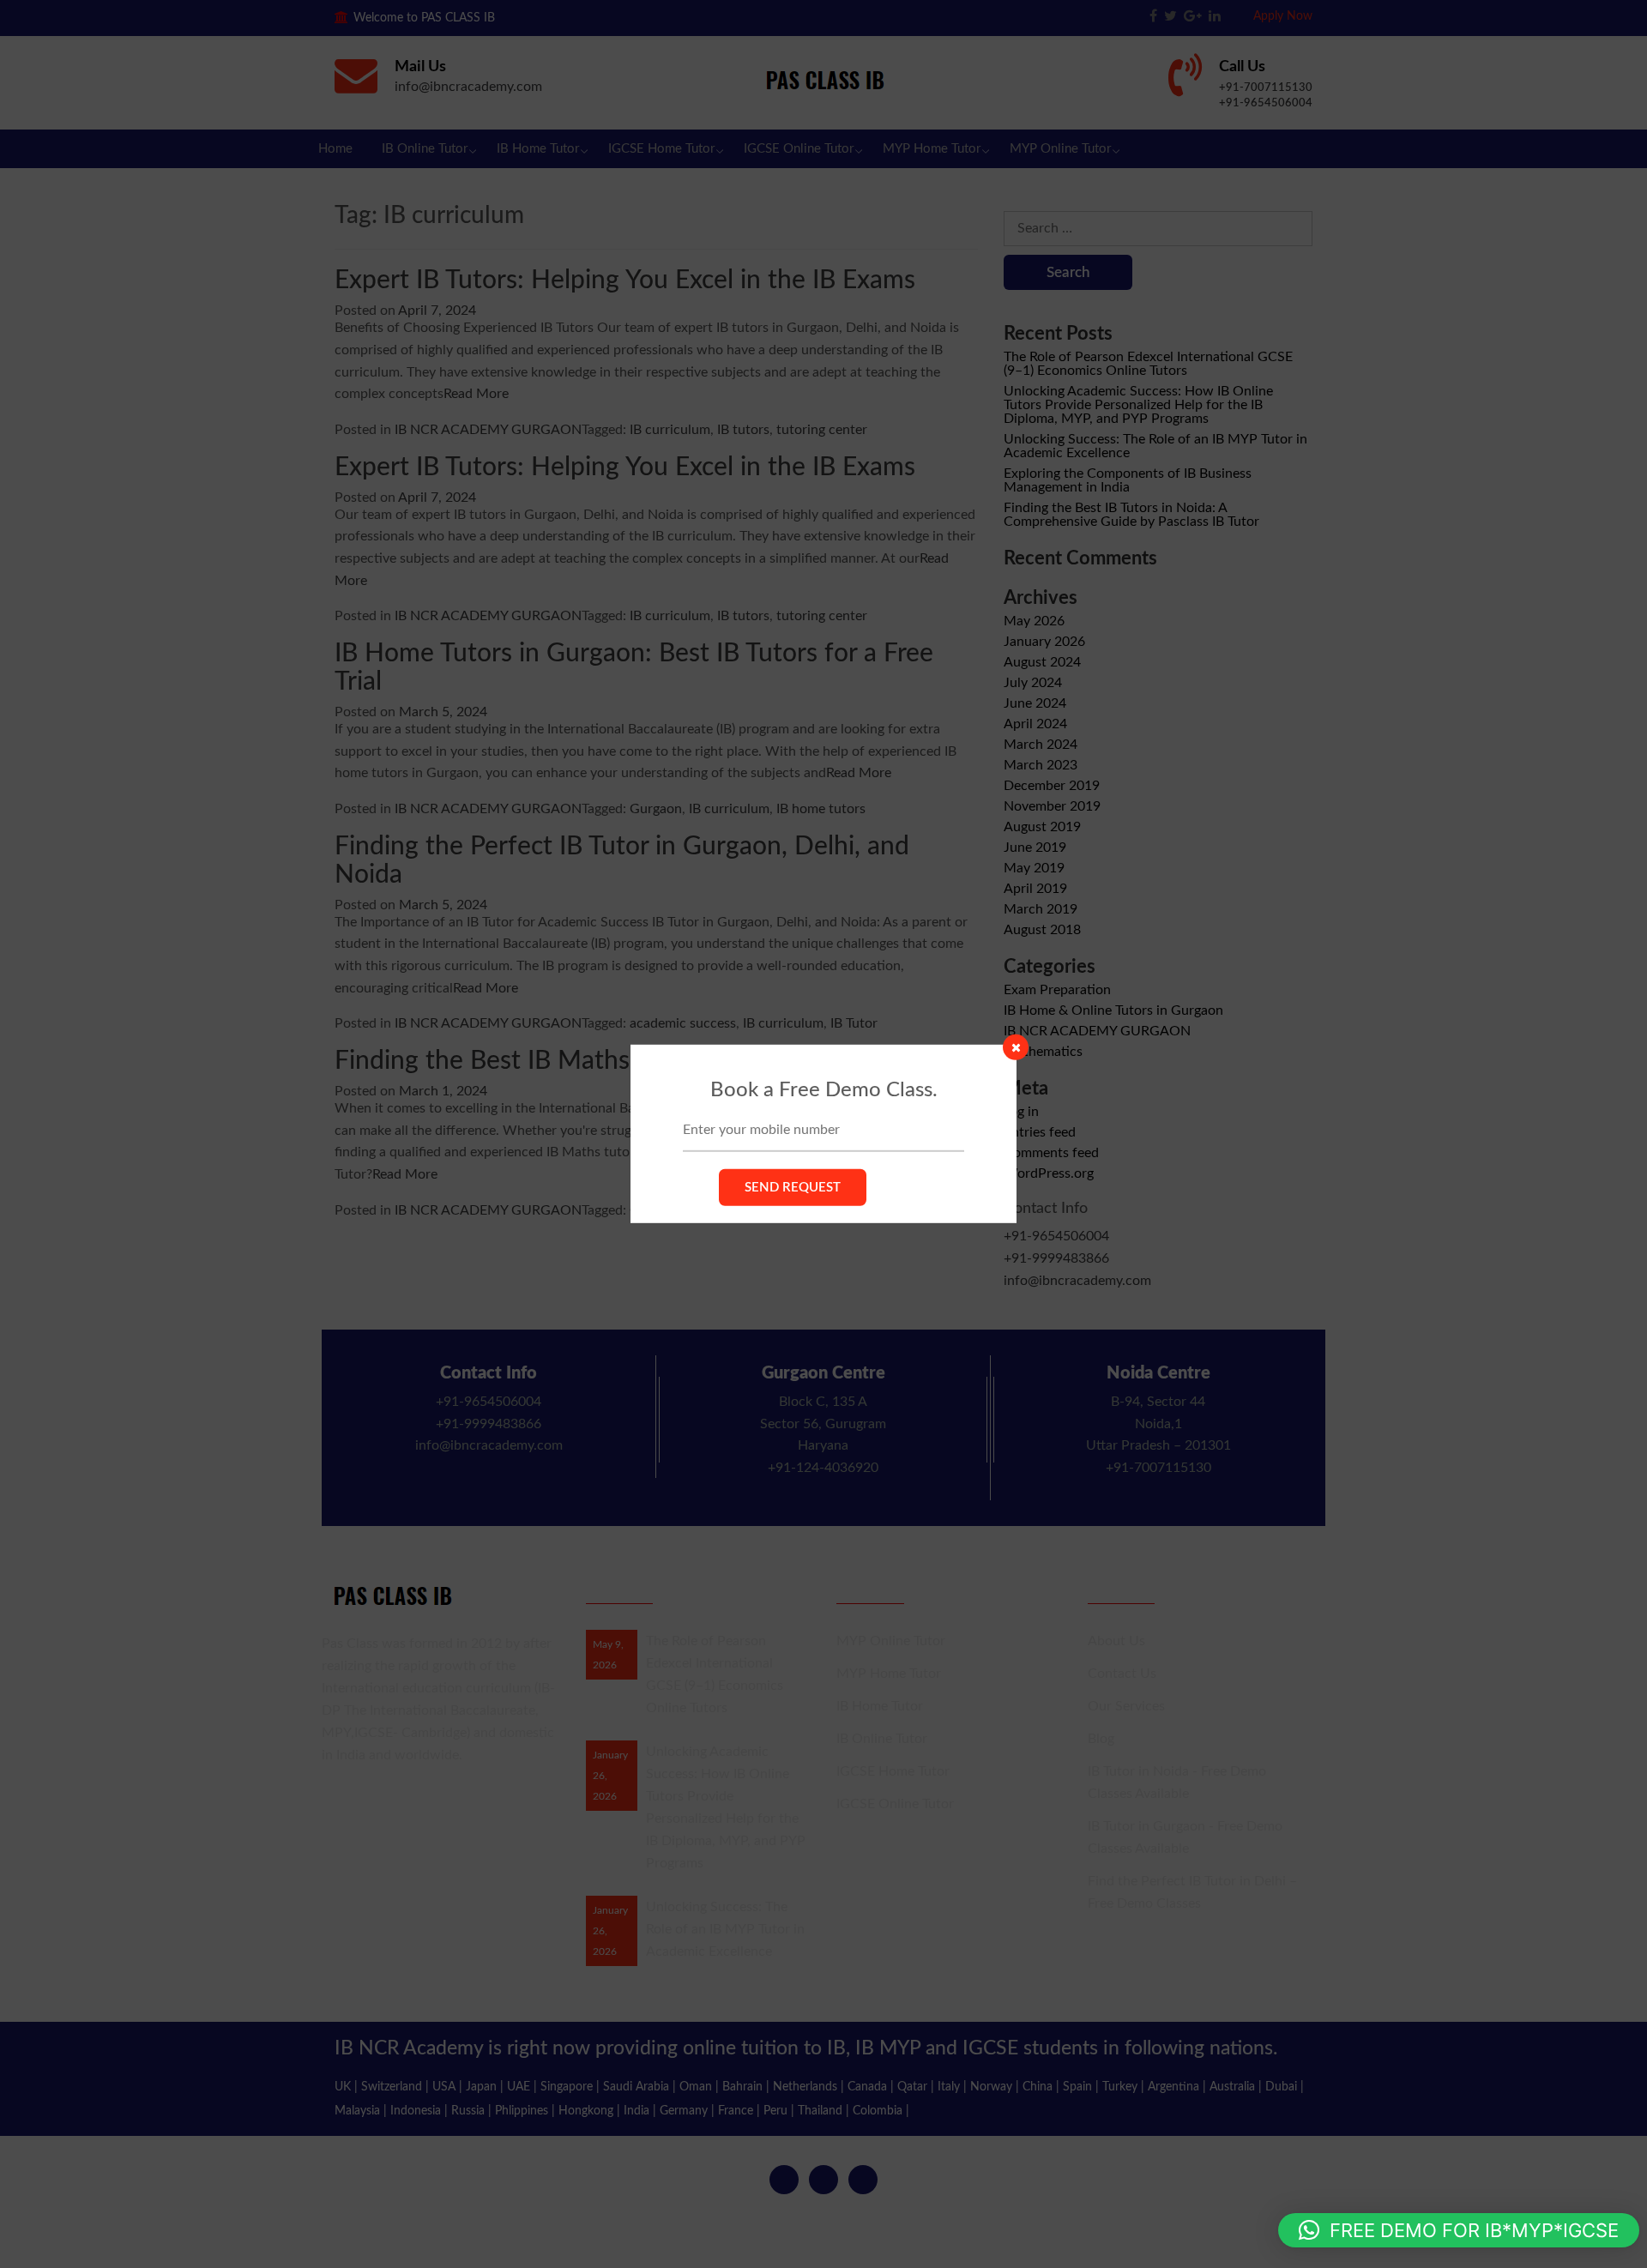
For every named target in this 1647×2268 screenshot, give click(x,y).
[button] (1459, 2230)
